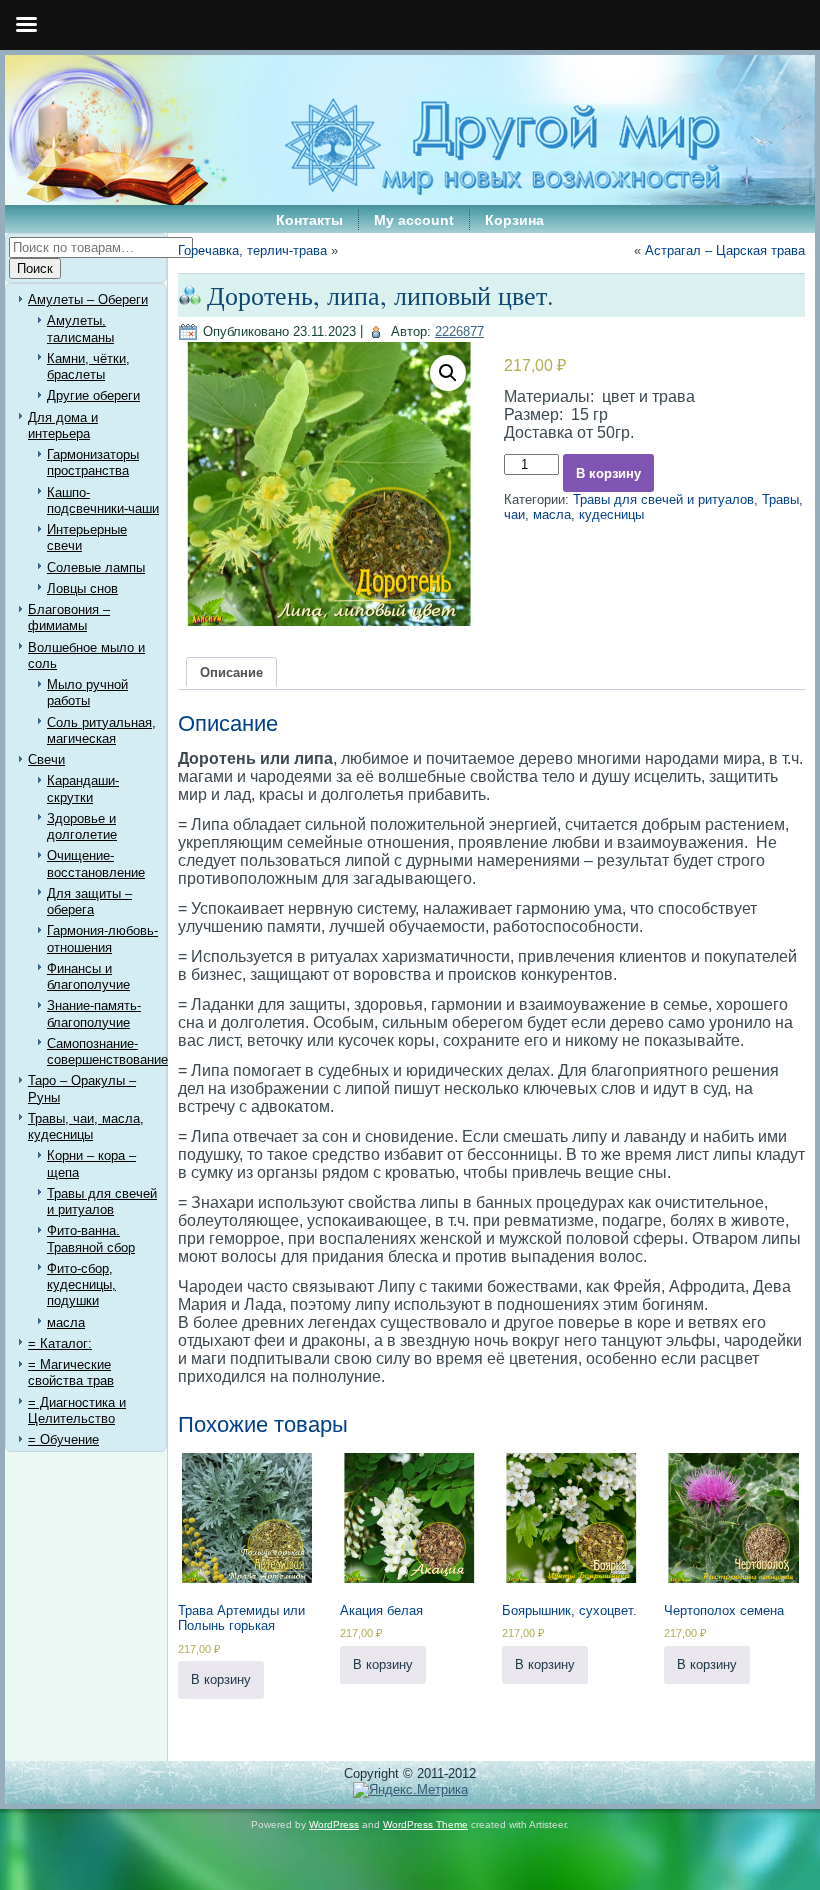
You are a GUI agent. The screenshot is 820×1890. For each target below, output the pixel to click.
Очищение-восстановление (96, 863)
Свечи (46, 759)
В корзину (608, 473)
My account (414, 220)
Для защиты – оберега (89, 901)
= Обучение (63, 1439)
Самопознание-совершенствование (107, 1051)
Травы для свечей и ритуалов (102, 1201)
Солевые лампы (96, 567)
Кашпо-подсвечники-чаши (103, 500)
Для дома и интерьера (63, 425)
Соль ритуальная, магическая (101, 730)
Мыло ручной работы (87, 692)
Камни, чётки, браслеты (88, 366)
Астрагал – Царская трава (725, 250)
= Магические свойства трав (71, 1372)
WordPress (334, 1824)
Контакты (309, 220)
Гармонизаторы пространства (93, 462)
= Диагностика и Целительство (77, 1410)
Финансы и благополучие (88, 976)
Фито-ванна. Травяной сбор (91, 1238)
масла (66, 1322)
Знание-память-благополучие (94, 1013)
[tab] (231, 672)
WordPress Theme (425, 1824)
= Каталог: (60, 1343)
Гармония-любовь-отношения (102, 938)
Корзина (514, 220)
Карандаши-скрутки (83, 788)
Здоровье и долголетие (82, 826)
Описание (231, 672)
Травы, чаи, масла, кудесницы (86, 1126)
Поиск (35, 268)
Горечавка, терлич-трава (252, 250)
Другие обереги (93, 395)
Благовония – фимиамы (69, 617)
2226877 (459, 331)
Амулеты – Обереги (88, 299)
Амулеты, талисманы (80, 328)
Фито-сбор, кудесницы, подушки (81, 1285)
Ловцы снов (82, 588)
